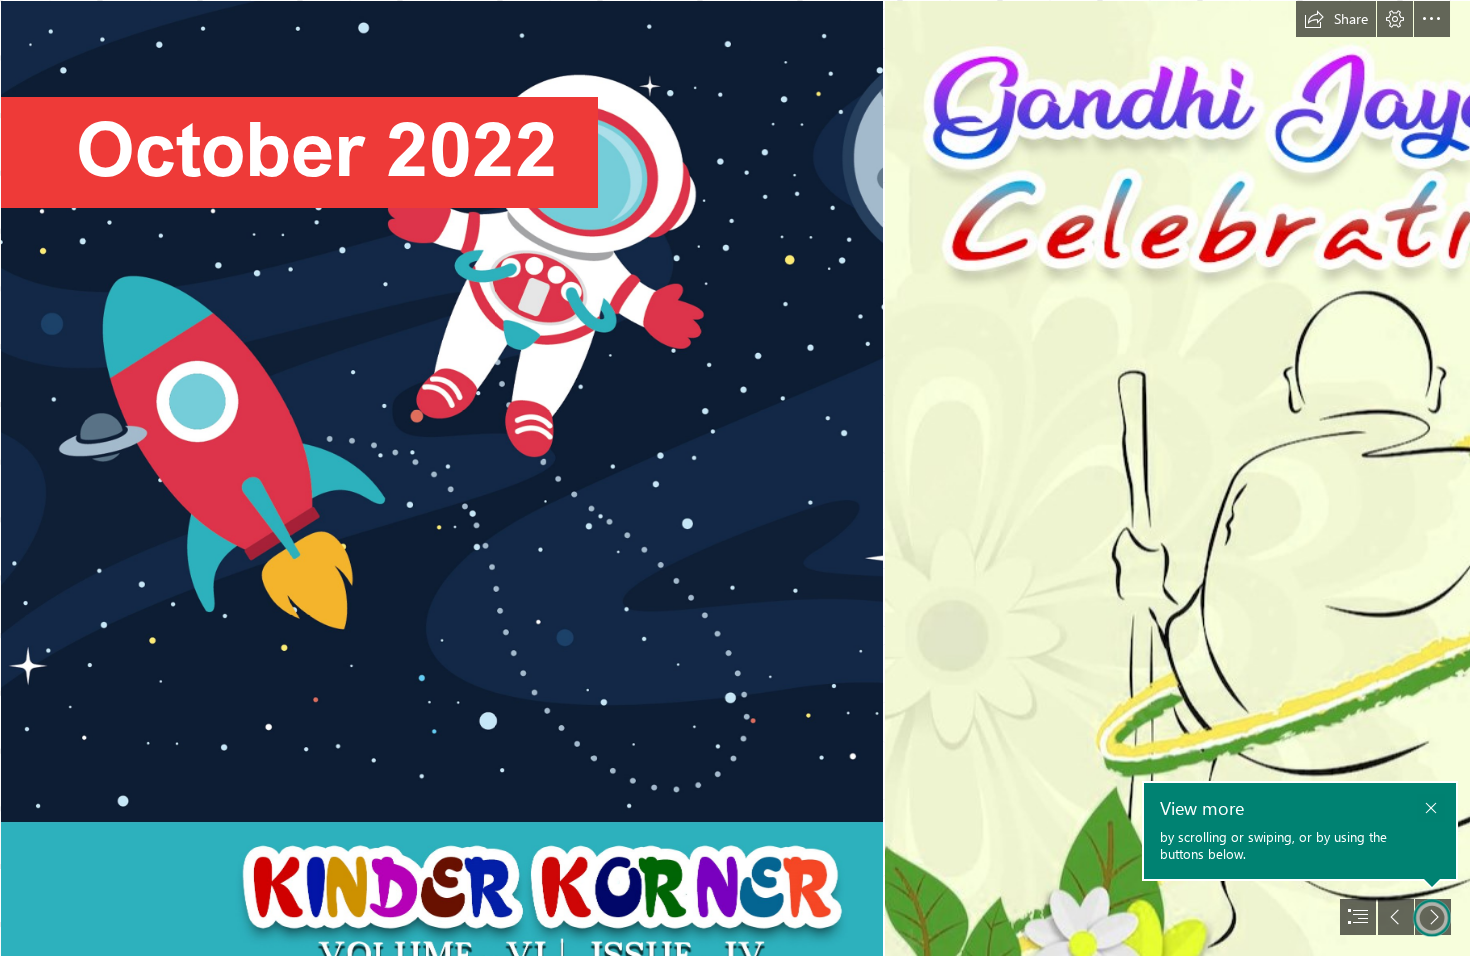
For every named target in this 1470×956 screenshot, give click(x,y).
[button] (1336, 19)
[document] (735, 478)
